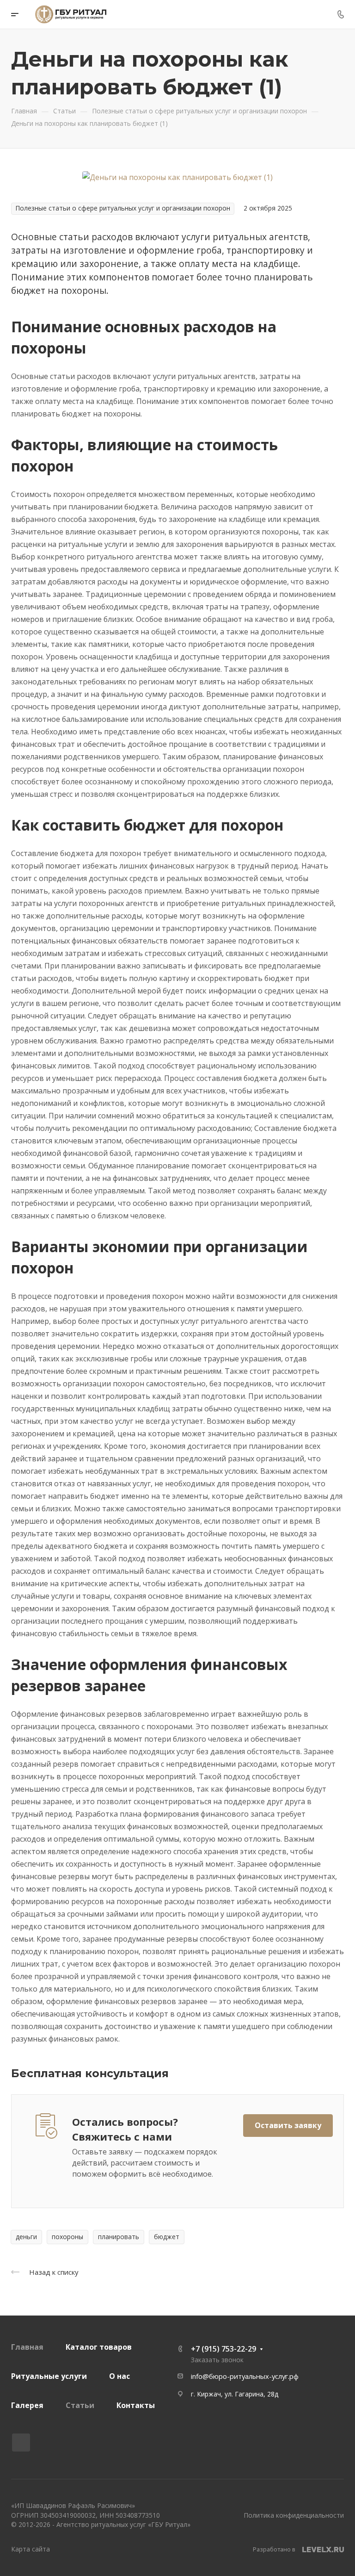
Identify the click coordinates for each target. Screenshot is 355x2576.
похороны (67, 2237)
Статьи (80, 2405)
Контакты (136, 2405)
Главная (27, 2347)
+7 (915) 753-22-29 (223, 2349)
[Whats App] (21, 2443)
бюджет (167, 2237)
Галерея (27, 2405)
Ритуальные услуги (49, 2376)
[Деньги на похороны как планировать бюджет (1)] (177, 177)
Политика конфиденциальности (294, 2515)
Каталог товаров (99, 2347)
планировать (119, 2237)
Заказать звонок (217, 2360)
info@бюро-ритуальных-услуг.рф (245, 2376)
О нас (119, 2376)
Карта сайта (31, 2549)
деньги (26, 2237)
